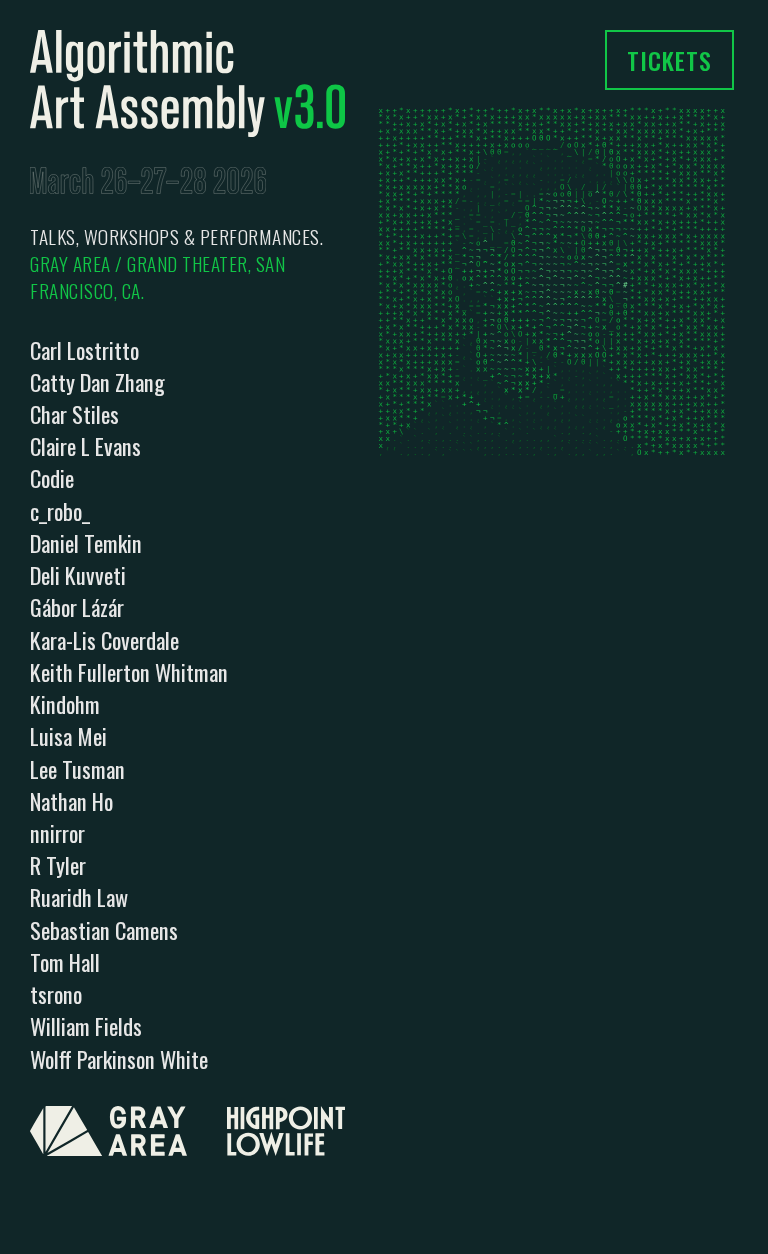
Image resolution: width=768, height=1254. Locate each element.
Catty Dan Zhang (97, 381)
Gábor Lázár (77, 606)
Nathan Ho (71, 800)
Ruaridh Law (79, 896)
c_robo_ (60, 510)
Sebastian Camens (104, 929)
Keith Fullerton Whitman (129, 671)
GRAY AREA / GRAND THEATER (139, 263)
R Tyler (58, 864)
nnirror (57, 832)
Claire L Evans (85, 445)
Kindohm (65, 703)
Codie (52, 477)
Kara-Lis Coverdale (104, 639)
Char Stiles (74, 413)
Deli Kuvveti (78, 574)
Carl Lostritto (84, 349)
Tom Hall (65, 961)
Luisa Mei (68, 735)
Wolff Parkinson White (119, 1058)
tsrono (56, 993)
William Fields (86, 1025)
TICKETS (669, 60)
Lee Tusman (77, 768)
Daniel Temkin (86, 542)
